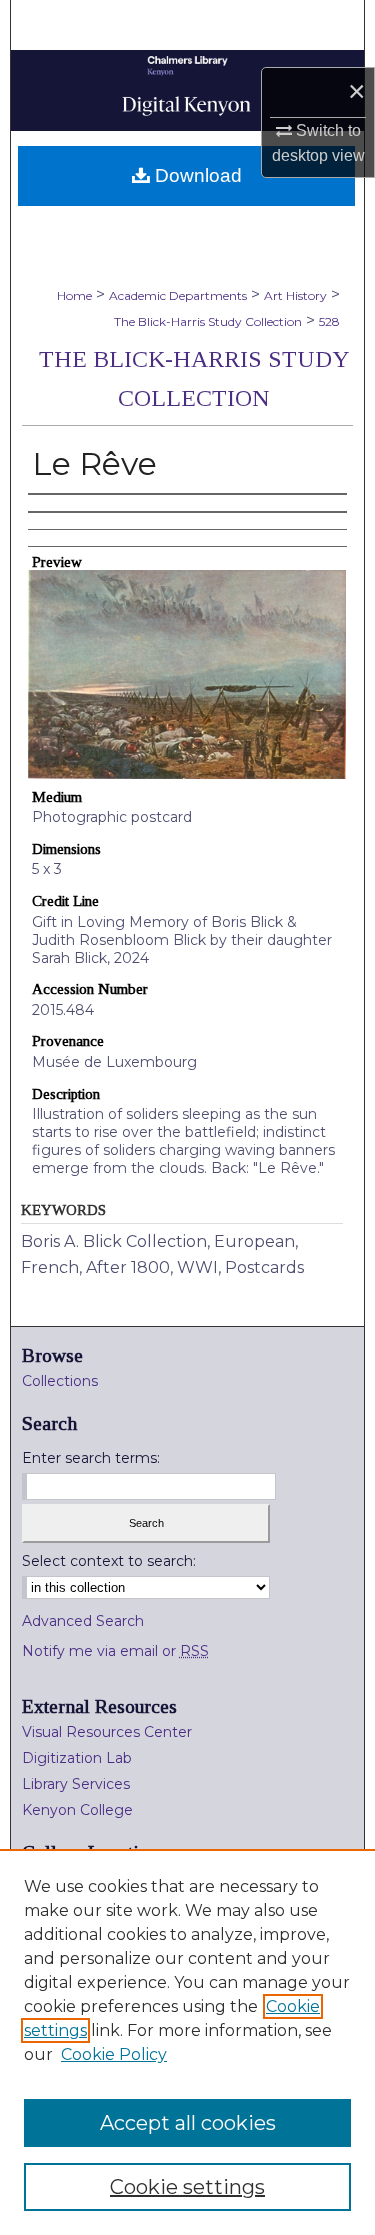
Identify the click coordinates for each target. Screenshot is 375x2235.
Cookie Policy (114, 2054)
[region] (187, 2042)
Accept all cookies (188, 2123)
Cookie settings (187, 2187)
